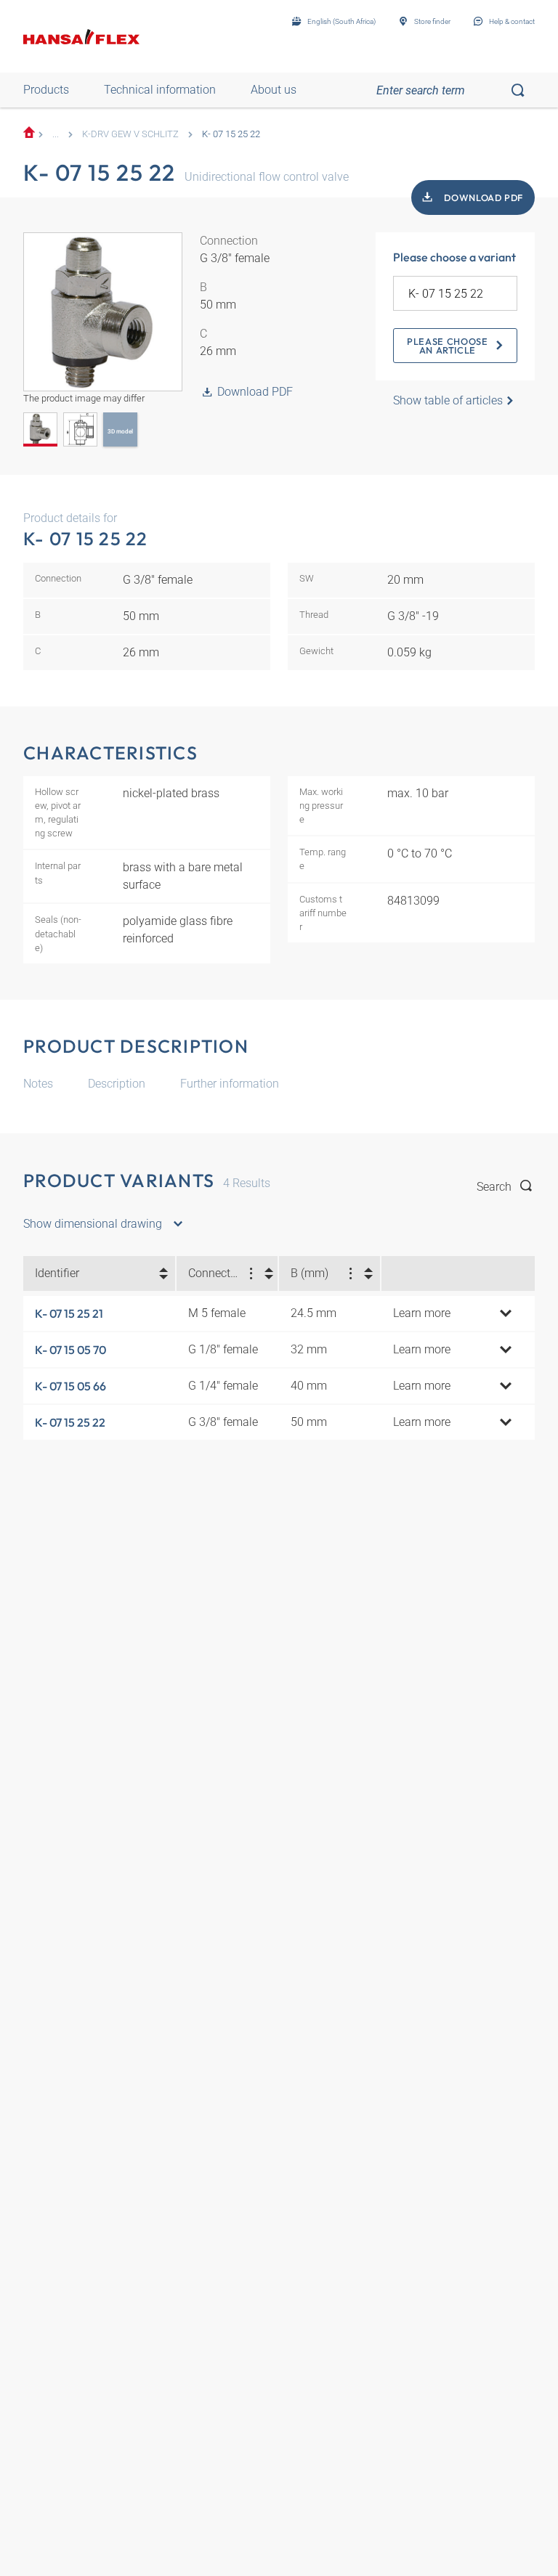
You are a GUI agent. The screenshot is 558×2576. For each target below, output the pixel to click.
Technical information (160, 90)
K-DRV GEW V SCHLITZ (130, 134)
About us (274, 90)
